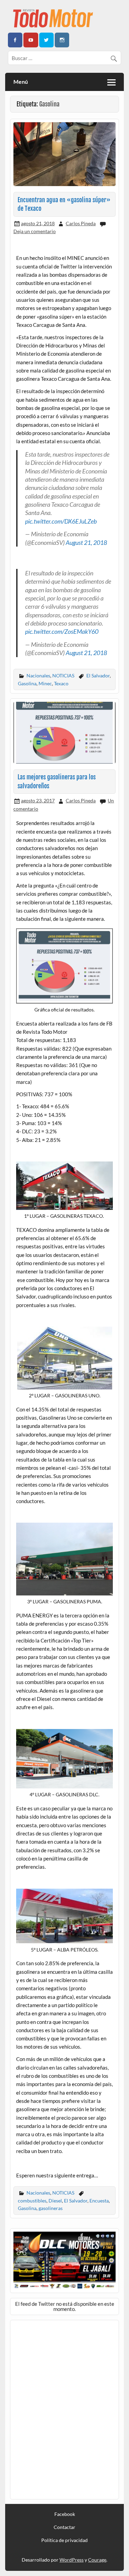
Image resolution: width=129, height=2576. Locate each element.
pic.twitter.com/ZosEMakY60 (62, 631)
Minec (45, 683)
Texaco (61, 683)
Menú (21, 82)
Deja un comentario (35, 231)
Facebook (65, 2514)
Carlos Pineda (81, 223)
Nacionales (38, 676)
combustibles (32, 2201)
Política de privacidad (64, 2540)
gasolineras (51, 2208)
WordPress (72, 2560)
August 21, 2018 (86, 542)
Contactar (64, 2527)
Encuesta (99, 2201)
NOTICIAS (63, 676)
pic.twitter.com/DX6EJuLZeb (61, 521)
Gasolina (27, 683)
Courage (97, 2560)
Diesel (55, 2201)
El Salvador (98, 676)
